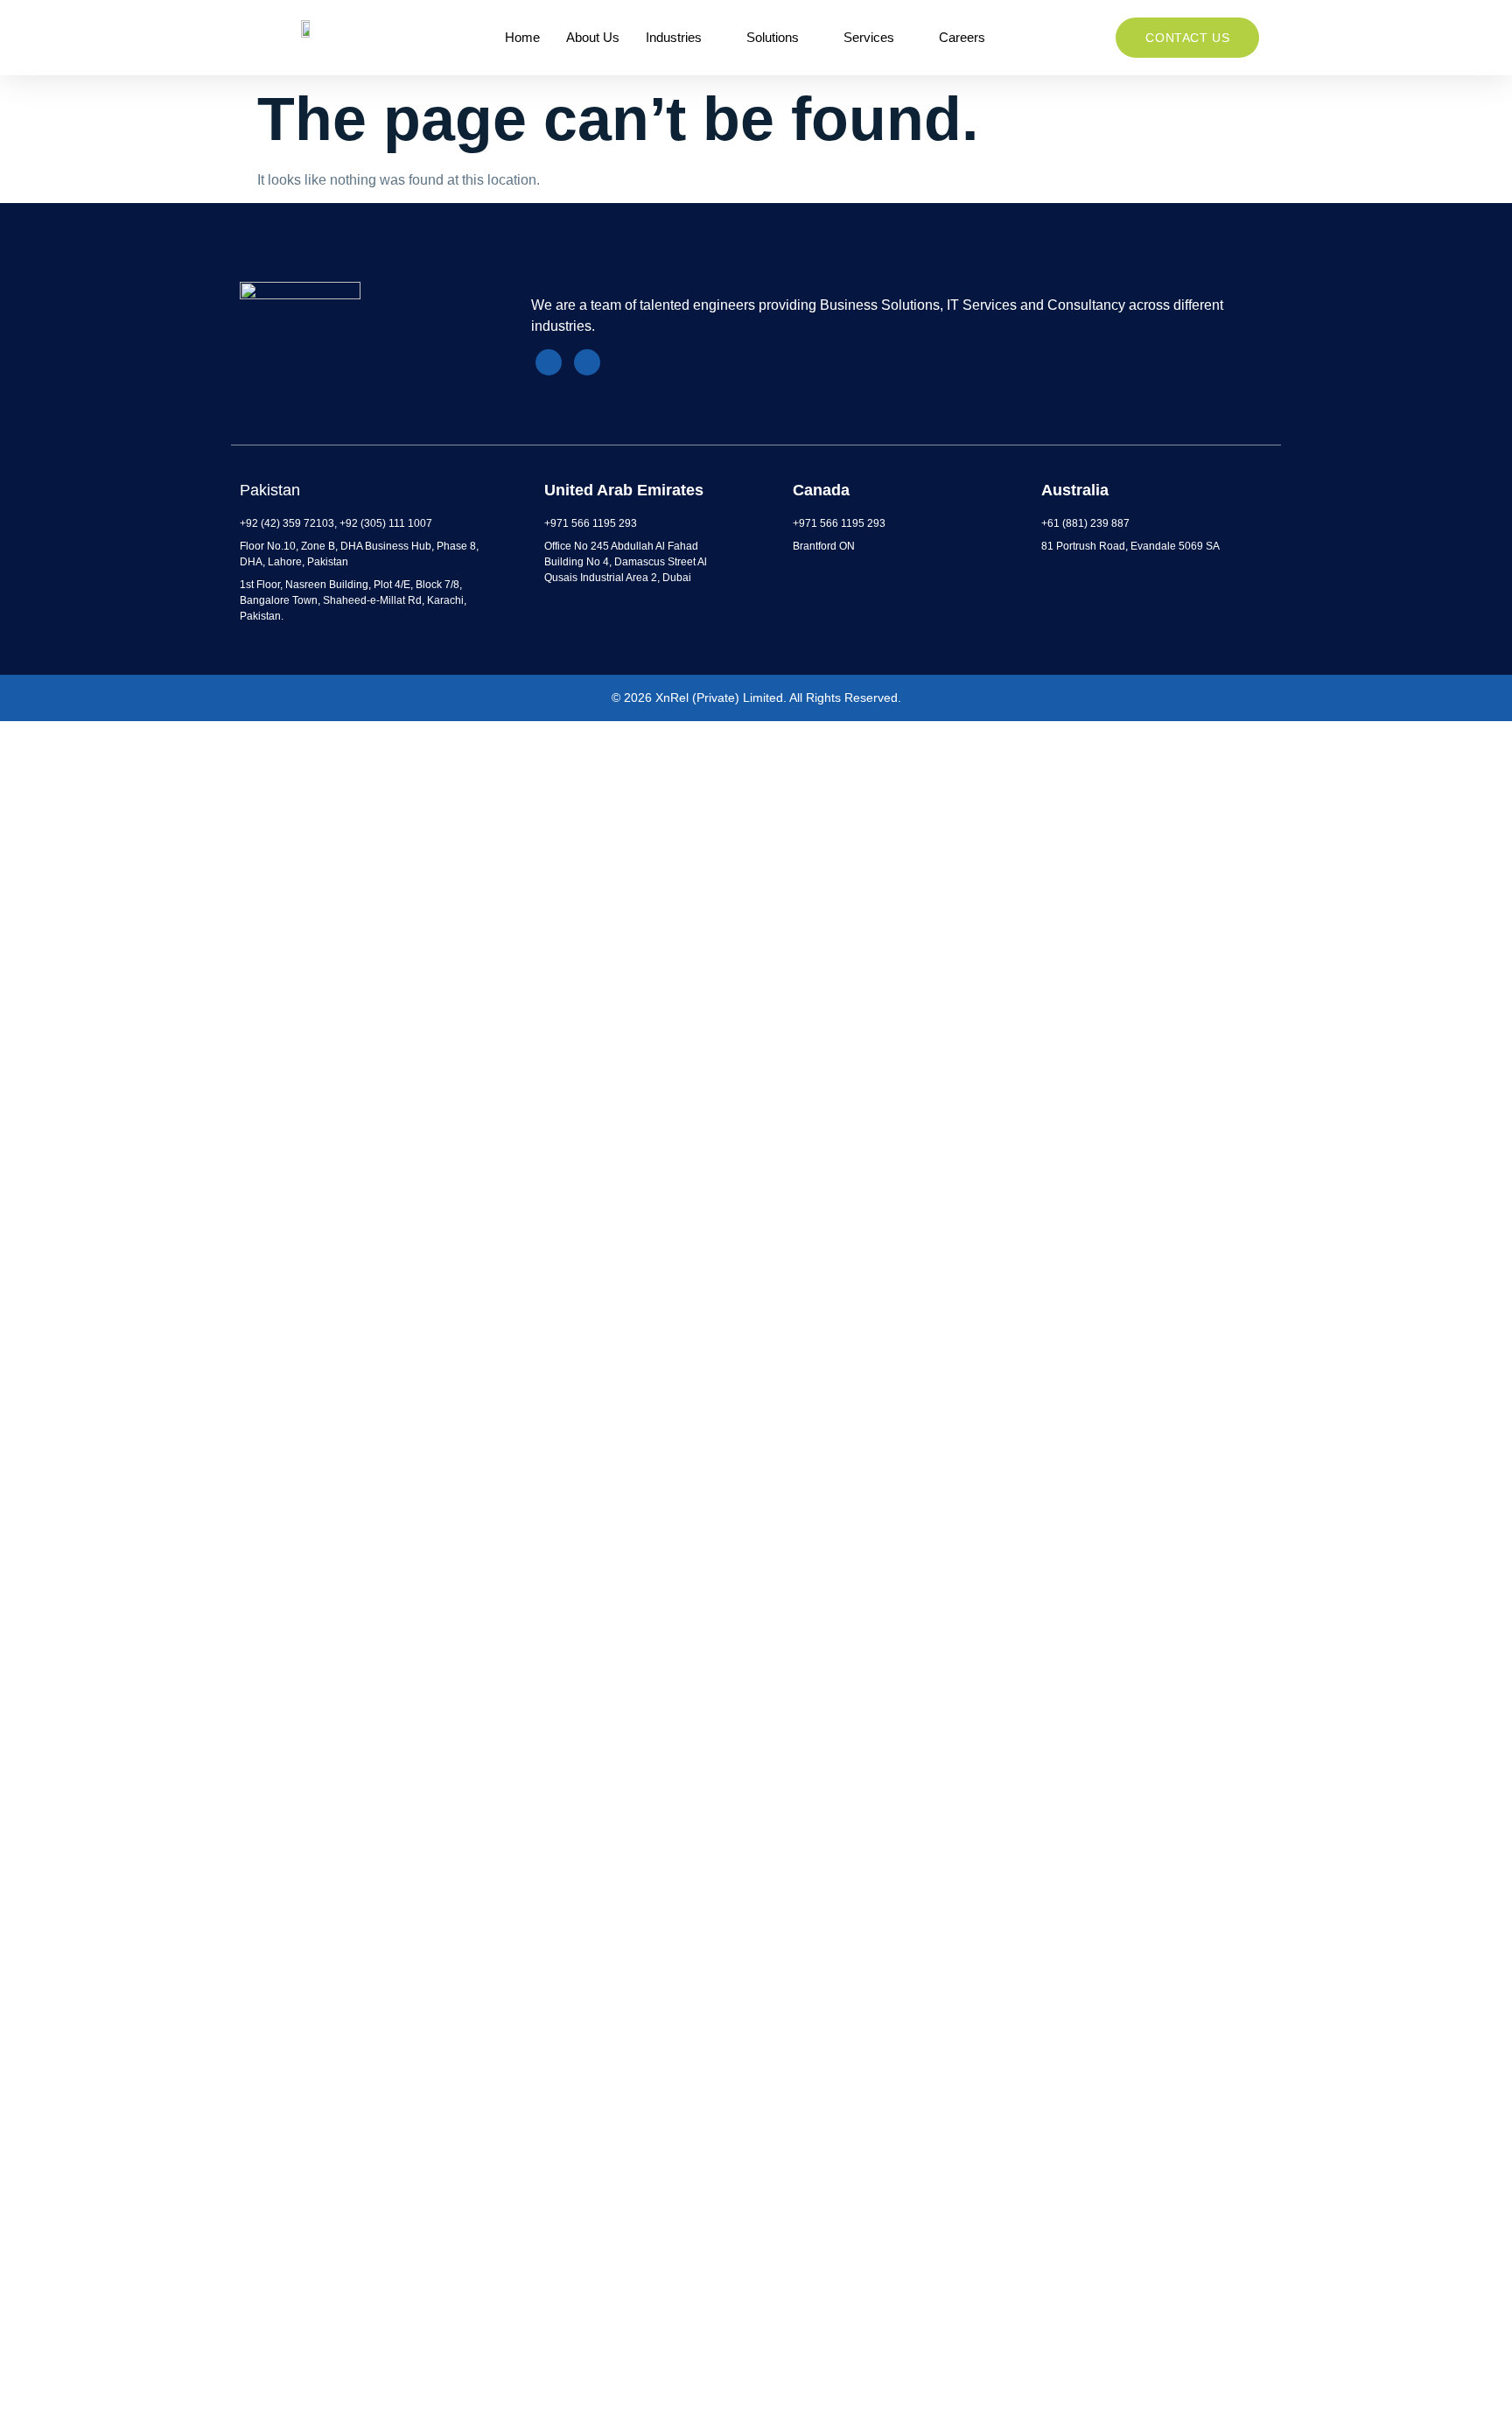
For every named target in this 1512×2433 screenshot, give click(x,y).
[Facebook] (587, 362)
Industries (674, 37)
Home (522, 37)
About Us (593, 37)
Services (869, 37)
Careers (962, 37)
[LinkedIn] (549, 362)
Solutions (773, 37)
